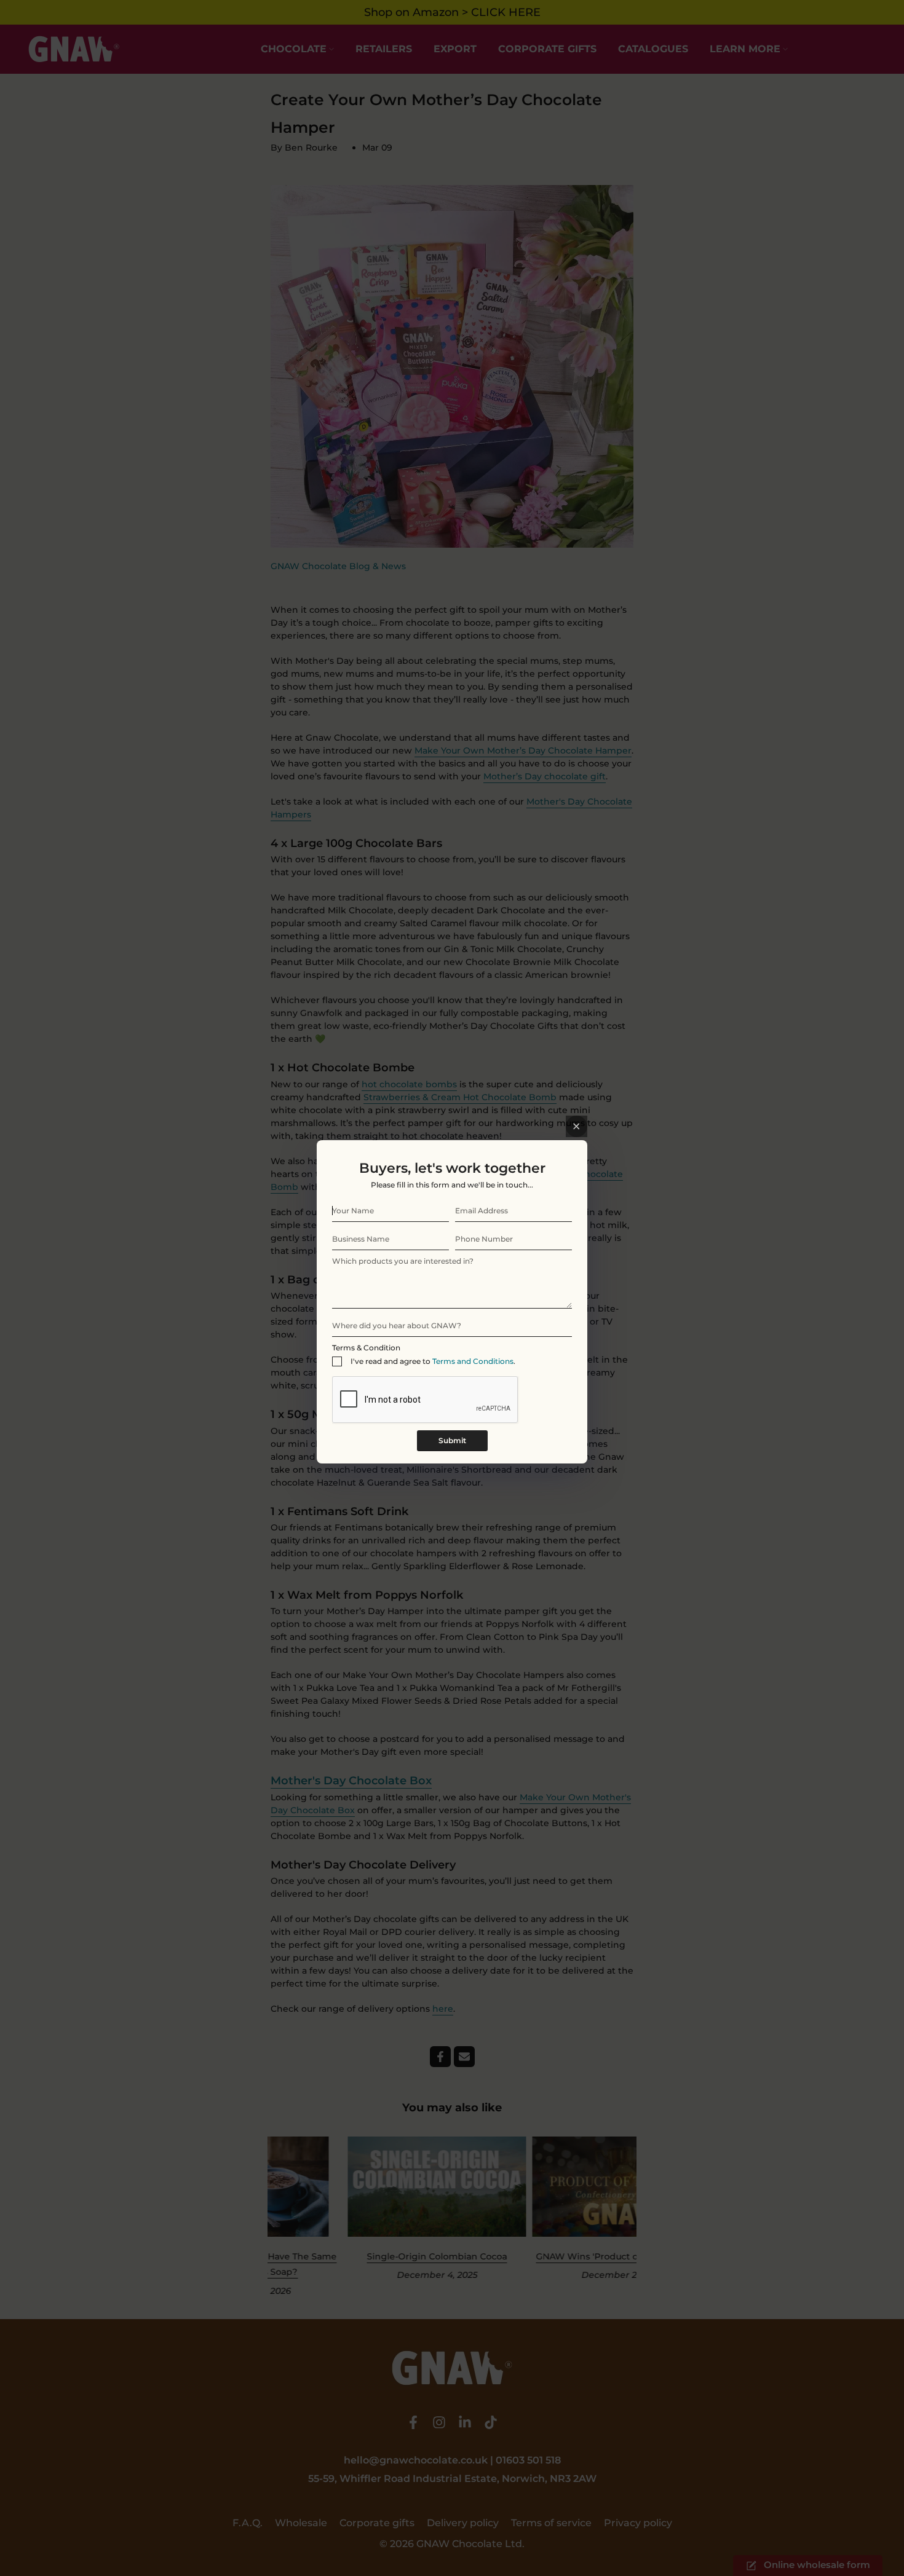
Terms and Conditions (473, 1361)
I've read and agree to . (433, 1361)
